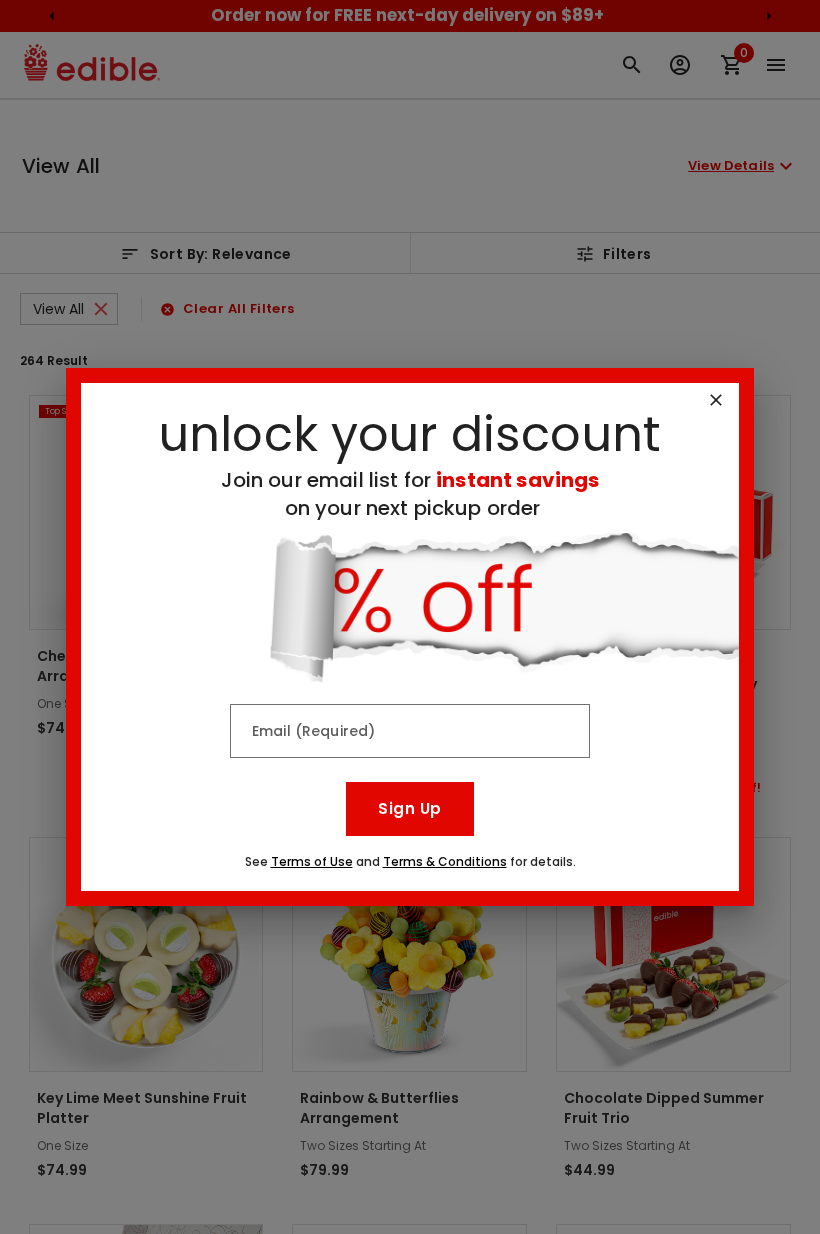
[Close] (716, 400)
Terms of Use (312, 861)
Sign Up (409, 808)
